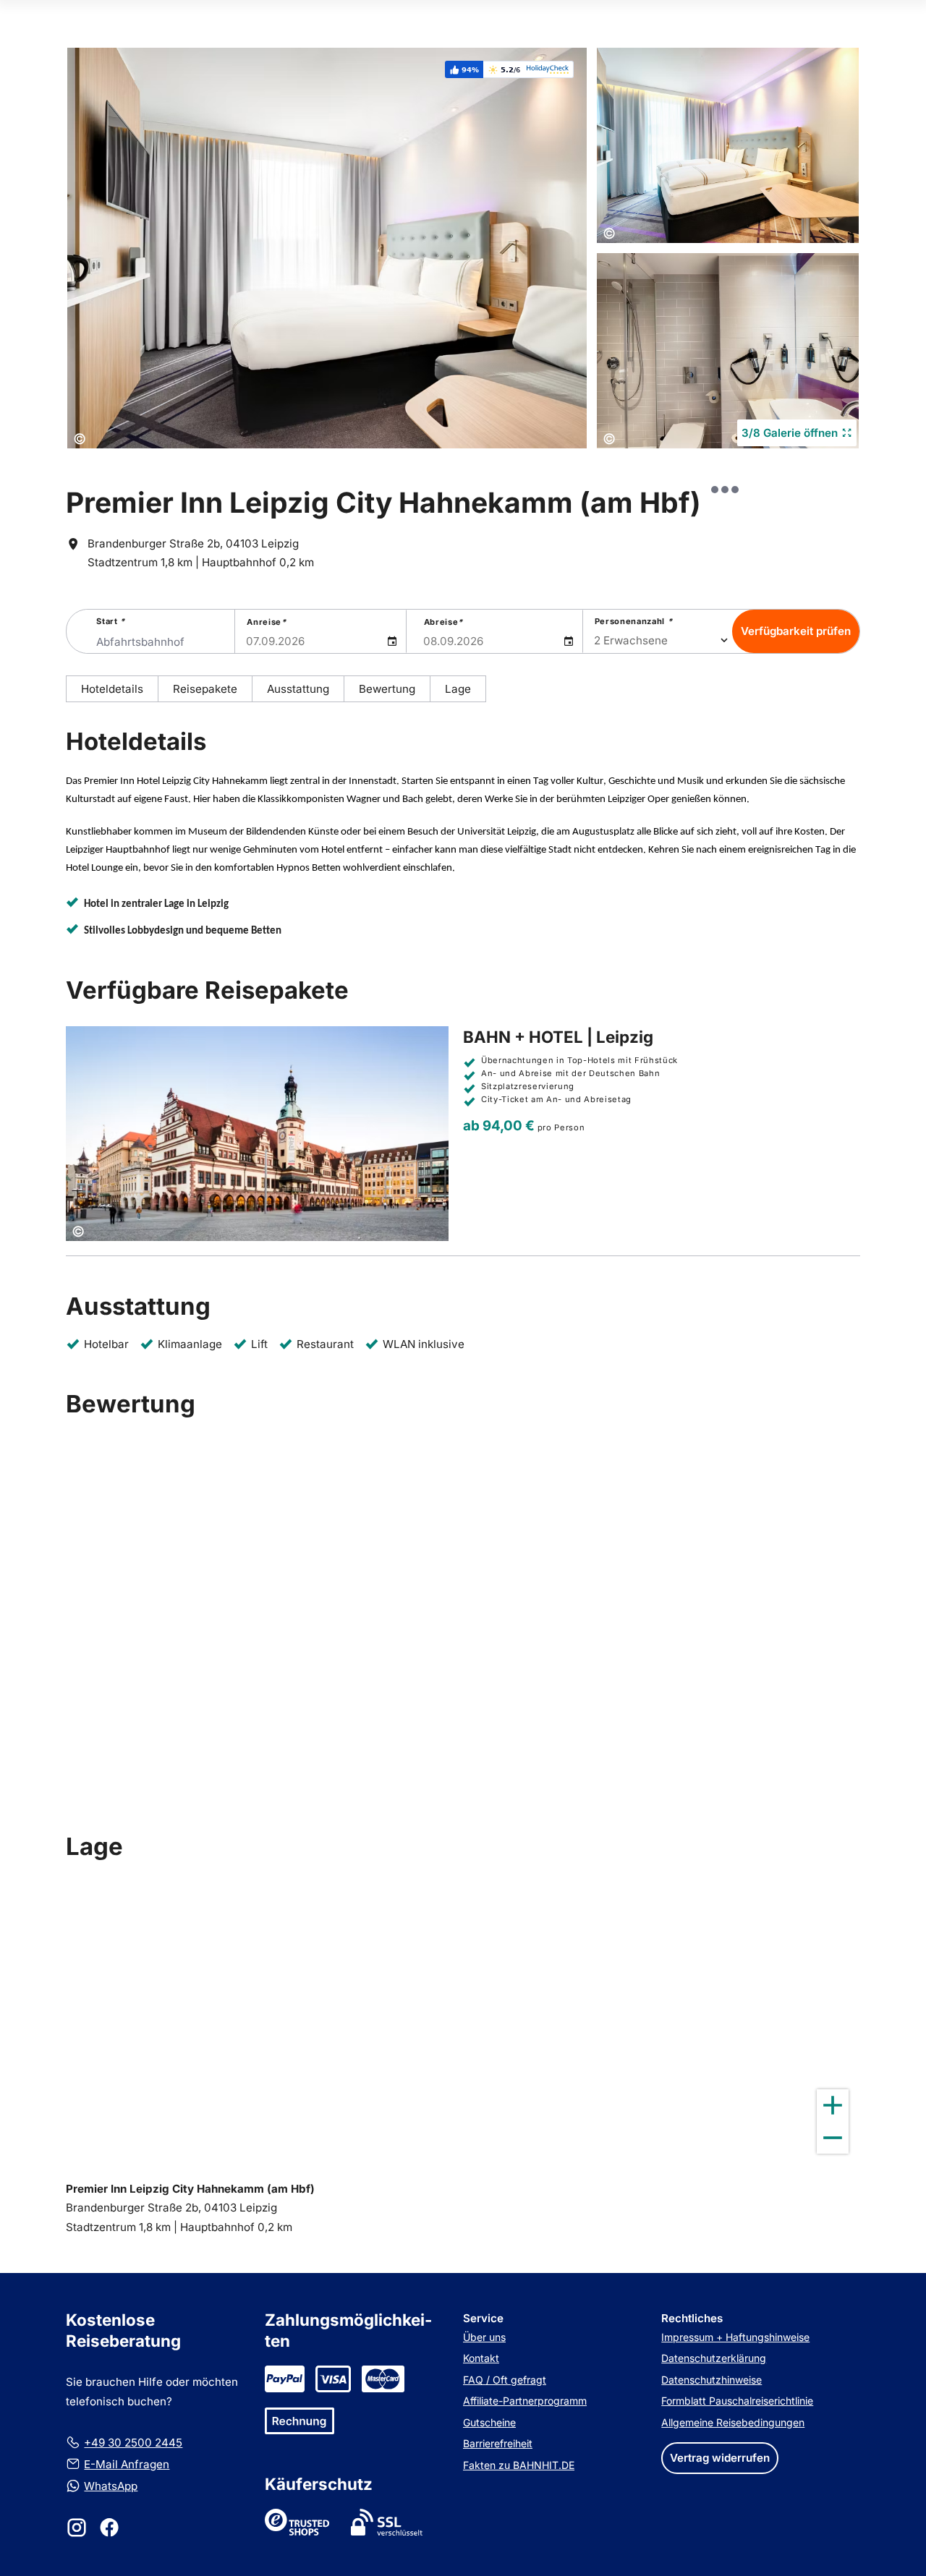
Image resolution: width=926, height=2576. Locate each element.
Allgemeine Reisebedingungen (733, 2422)
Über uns (484, 2337)
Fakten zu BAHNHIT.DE (519, 2465)
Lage (458, 689)
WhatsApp (111, 2486)
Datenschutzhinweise (712, 2380)
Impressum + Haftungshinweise (735, 2337)
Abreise (443, 622)
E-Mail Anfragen (127, 2464)
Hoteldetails (112, 689)
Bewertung (387, 689)
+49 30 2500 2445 (133, 2443)
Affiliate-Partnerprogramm (525, 2401)
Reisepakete (205, 689)
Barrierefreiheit (498, 2443)
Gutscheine (489, 2422)
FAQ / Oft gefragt (505, 2380)
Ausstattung (298, 689)
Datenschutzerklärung (714, 2358)
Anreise (266, 622)
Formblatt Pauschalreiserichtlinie (737, 2401)
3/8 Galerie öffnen (790, 433)
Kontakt (481, 2358)
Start (111, 621)
